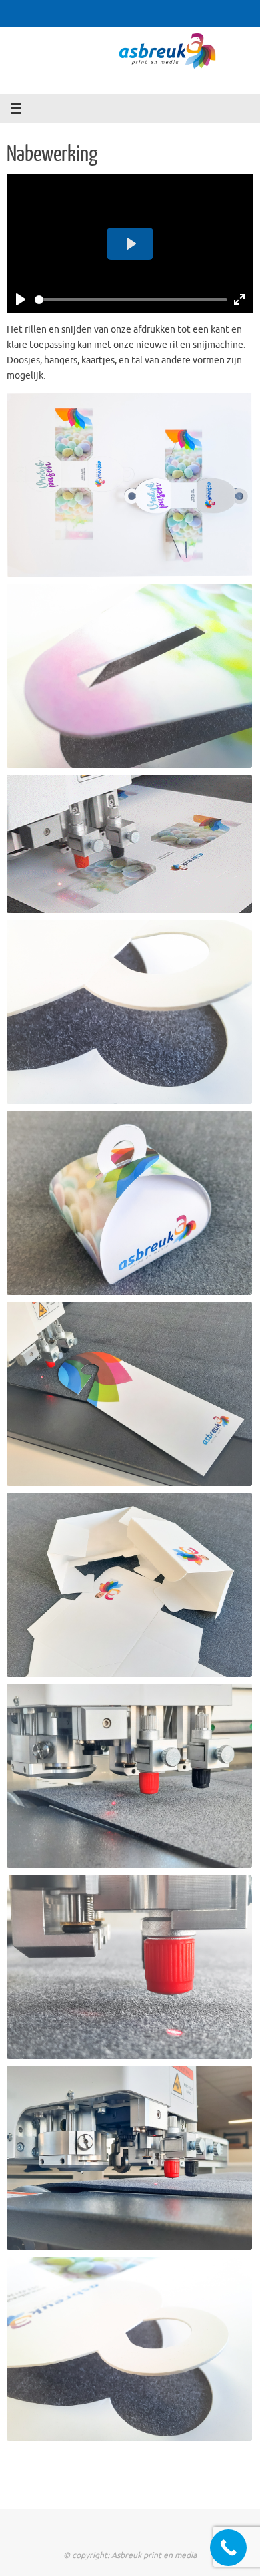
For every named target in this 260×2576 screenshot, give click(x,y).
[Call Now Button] (228, 2548)
